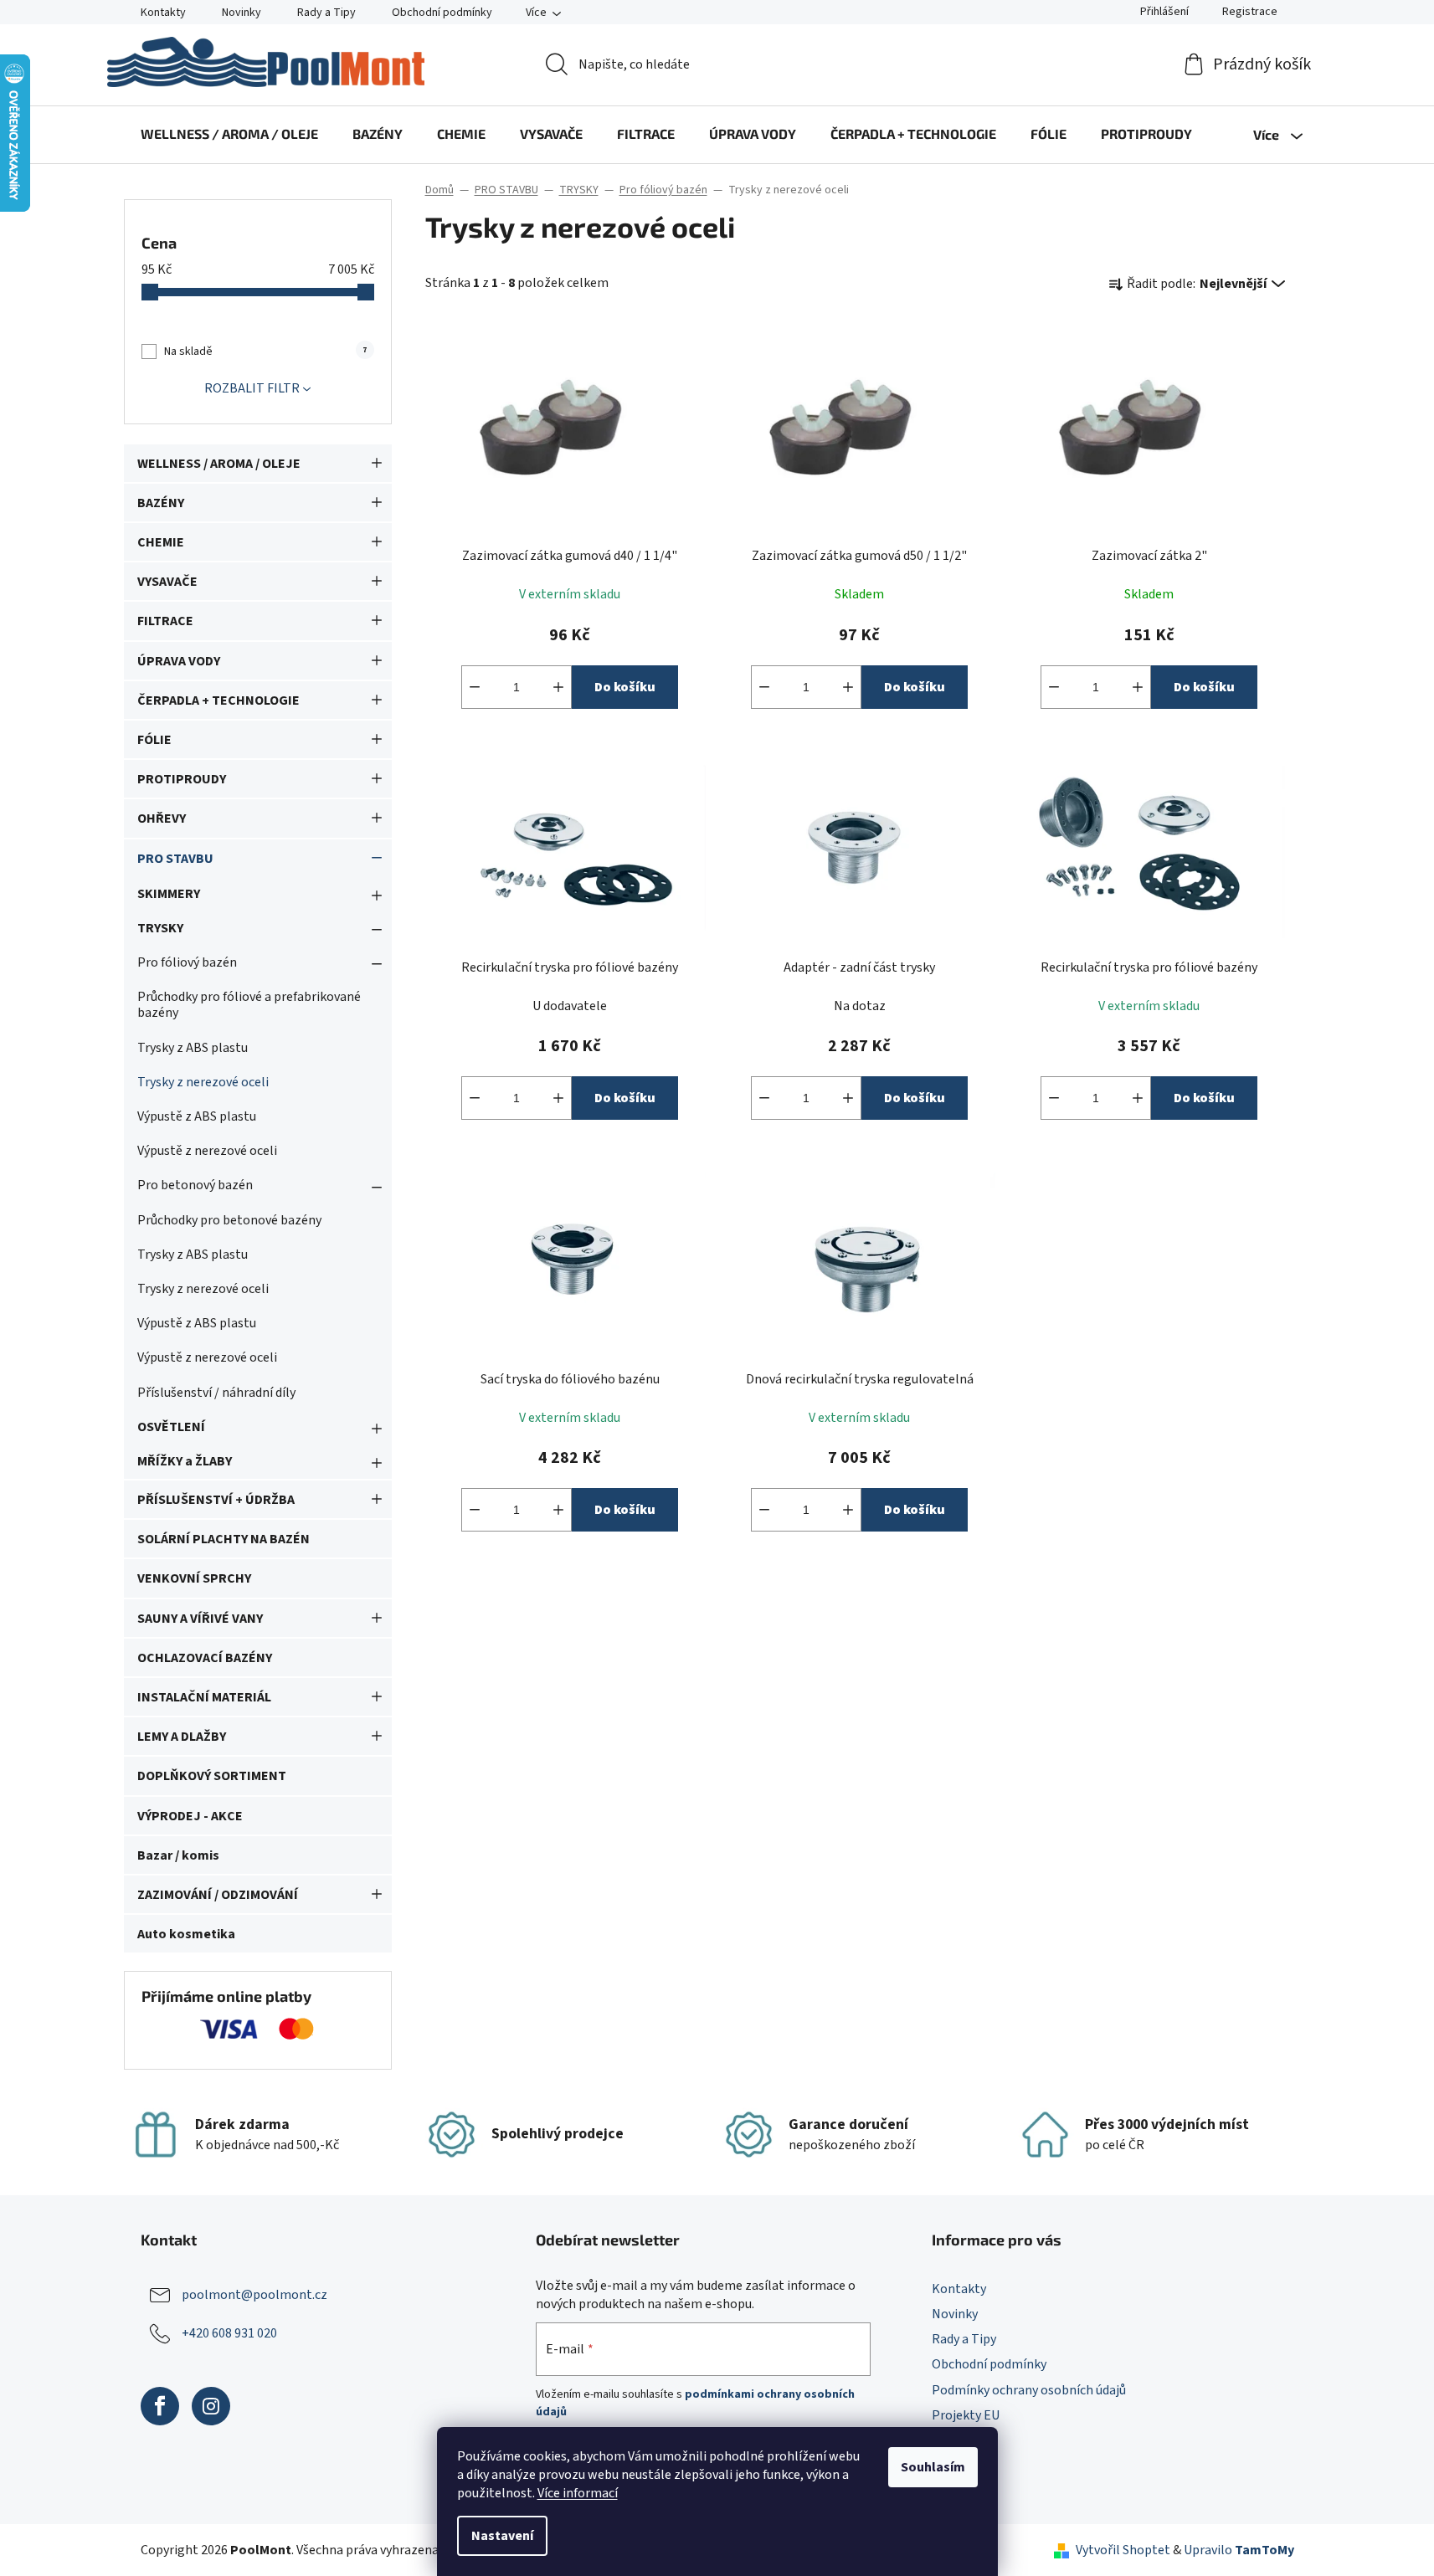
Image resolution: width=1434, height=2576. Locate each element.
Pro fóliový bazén (187, 962)
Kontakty (163, 13)
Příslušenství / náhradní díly (216, 1393)
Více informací (578, 2493)
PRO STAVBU (175, 859)
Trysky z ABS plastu (193, 1048)
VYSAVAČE (167, 582)
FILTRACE (165, 621)
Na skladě (265, 352)
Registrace (1250, 12)
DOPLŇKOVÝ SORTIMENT (212, 1776)
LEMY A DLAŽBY (182, 1737)
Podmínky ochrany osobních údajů (1029, 2390)
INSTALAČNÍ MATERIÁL (204, 1697)
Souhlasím (933, 2467)
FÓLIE (154, 740)
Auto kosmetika (186, 1934)
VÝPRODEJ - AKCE (190, 1816)
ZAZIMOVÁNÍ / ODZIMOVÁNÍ (218, 1895)
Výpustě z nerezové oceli (207, 1151)
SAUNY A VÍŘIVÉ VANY (200, 1619)
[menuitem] (229, 134)
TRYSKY (160, 928)
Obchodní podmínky (442, 13)
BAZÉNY (161, 503)
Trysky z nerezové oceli (203, 1082)
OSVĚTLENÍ (171, 1427)
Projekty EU (966, 2415)
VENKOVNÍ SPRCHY (194, 1578)
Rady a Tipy (326, 13)
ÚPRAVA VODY (179, 661)
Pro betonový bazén (195, 1185)
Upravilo (1239, 2550)
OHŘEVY (162, 818)
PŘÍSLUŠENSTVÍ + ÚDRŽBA (216, 1500)
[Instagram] (211, 2406)
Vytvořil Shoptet (1123, 2550)
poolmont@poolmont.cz (254, 2295)
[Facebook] (160, 2406)
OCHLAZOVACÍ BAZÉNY (205, 1658)
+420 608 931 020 (229, 2333)
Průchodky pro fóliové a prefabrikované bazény (249, 1005)
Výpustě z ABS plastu (197, 1116)
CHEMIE (161, 542)
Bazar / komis (178, 1855)
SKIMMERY (169, 894)
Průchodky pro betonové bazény (229, 1220)
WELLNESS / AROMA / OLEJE (219, 464)
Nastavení (502, 2536)
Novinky (242, 13)
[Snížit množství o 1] (475, 687)
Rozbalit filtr (252, 388)
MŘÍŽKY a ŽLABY (185, 1461)
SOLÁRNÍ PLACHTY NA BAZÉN (224, 1539)
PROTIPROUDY (182, 779)
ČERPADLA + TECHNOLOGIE (218, 700)
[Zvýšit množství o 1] (558, 687)
